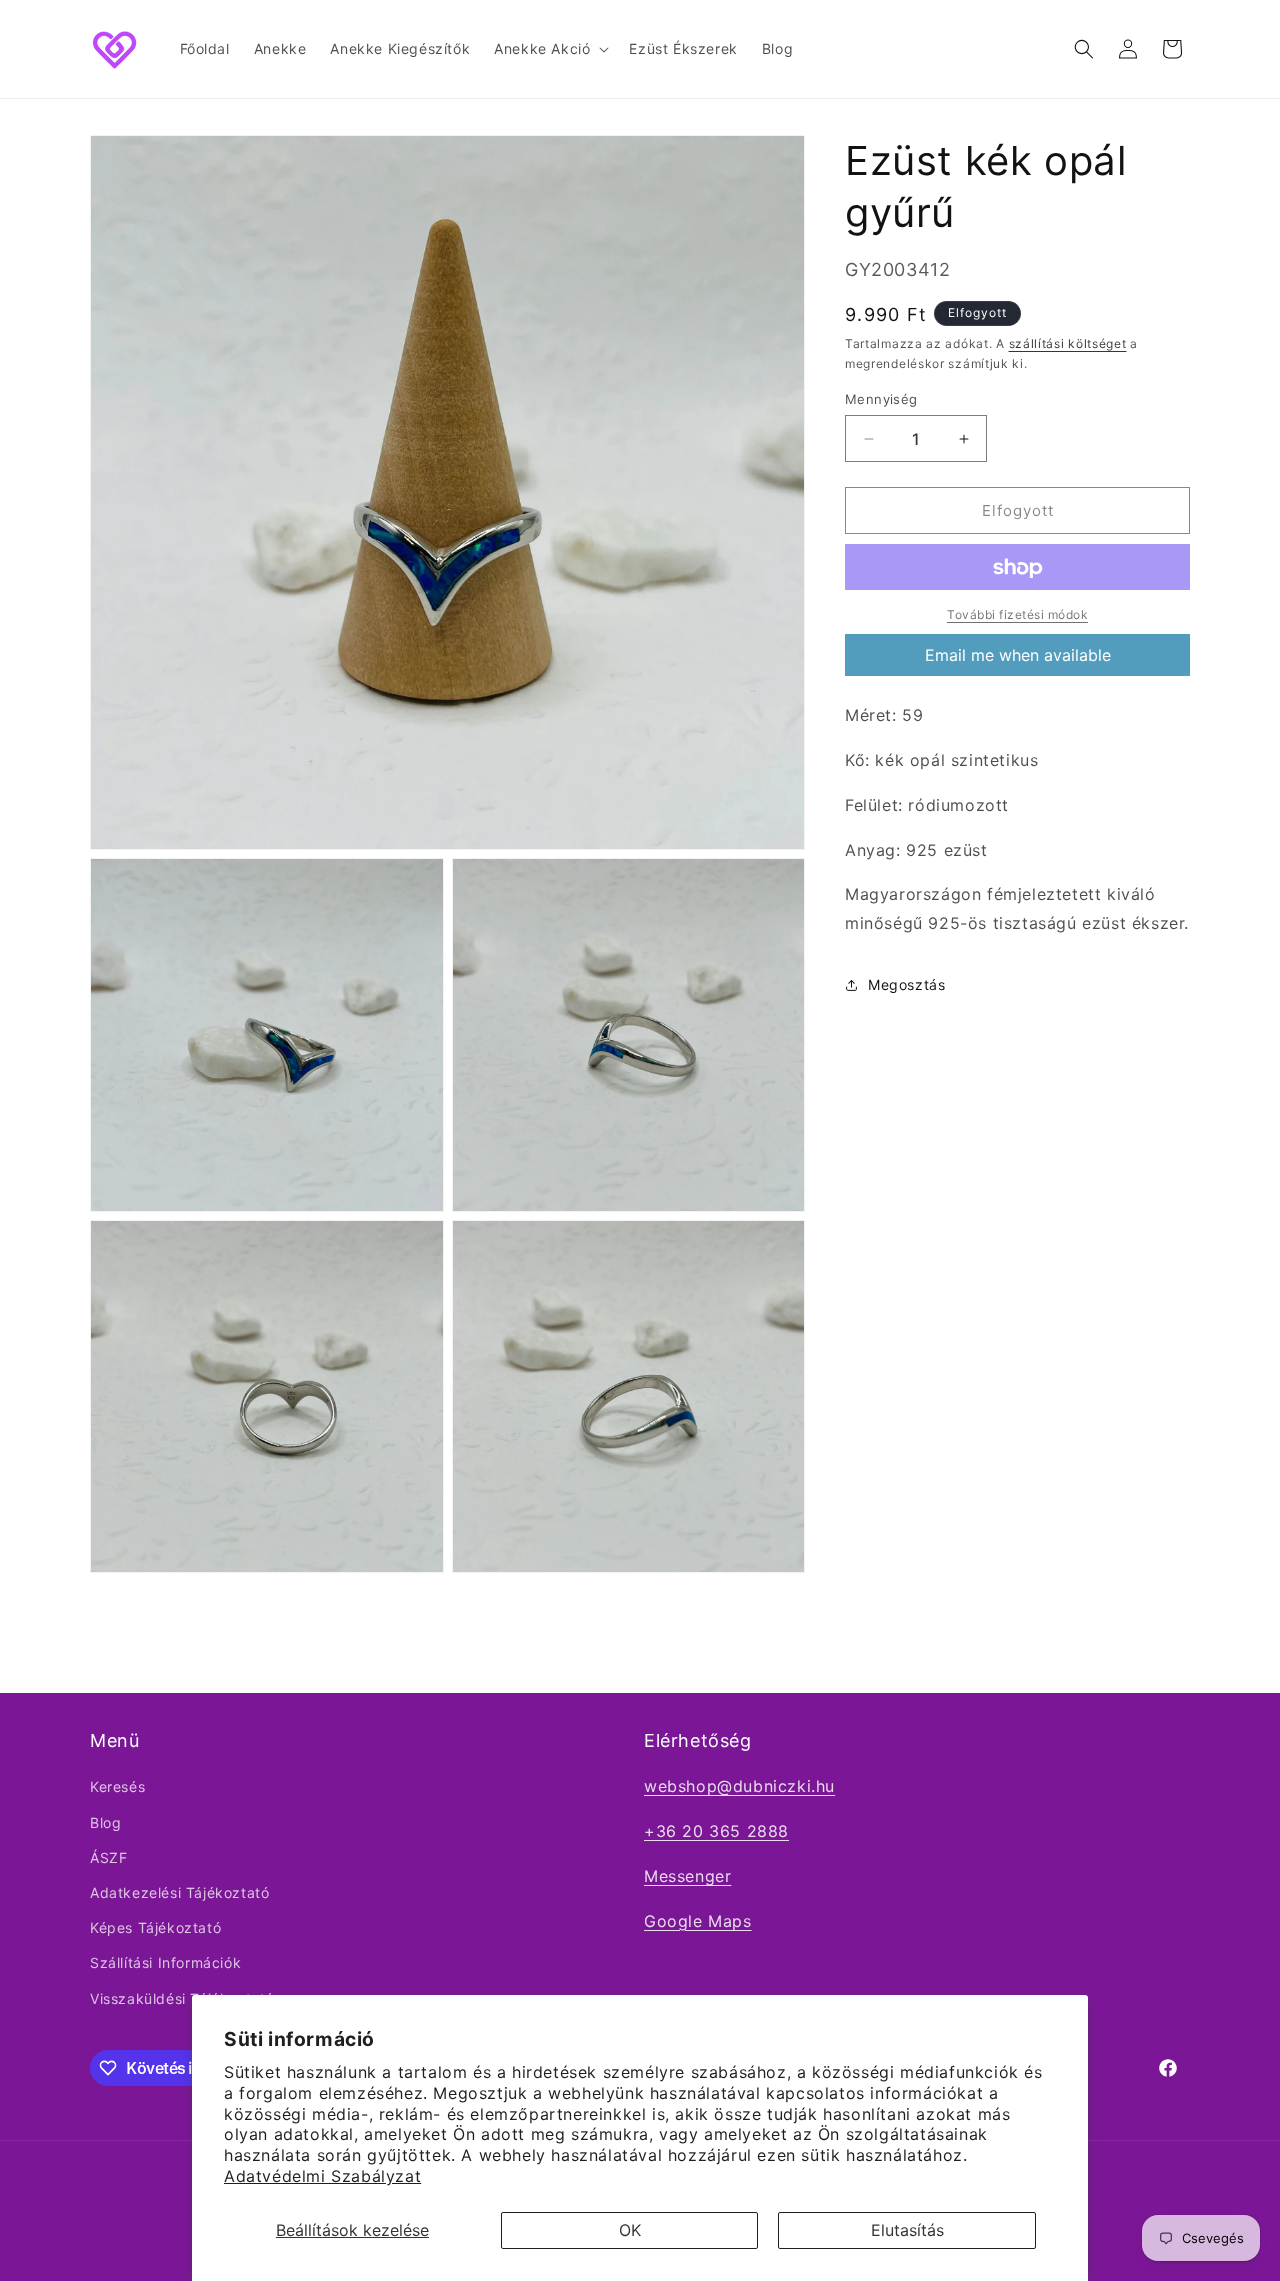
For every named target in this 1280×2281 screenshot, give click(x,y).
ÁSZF (108, 1857)
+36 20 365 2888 (716, 1831)
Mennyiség (881, 399)
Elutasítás (907, 2230)
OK (630, 2230)
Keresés (117, 1786)
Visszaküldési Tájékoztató (182, 1998)
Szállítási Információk (165, 1962)
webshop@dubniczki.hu (739, 1786)
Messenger (687, 1876)
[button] (549, 49)
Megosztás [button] (906, 985)
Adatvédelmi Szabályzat (322, 2176)
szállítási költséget (1068, 343)
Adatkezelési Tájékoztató (179, 1892)
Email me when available (1018, 656)
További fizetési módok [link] (1017, 615)
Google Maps (698, 1921)
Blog (105, 1822)
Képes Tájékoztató (155, 1927)
